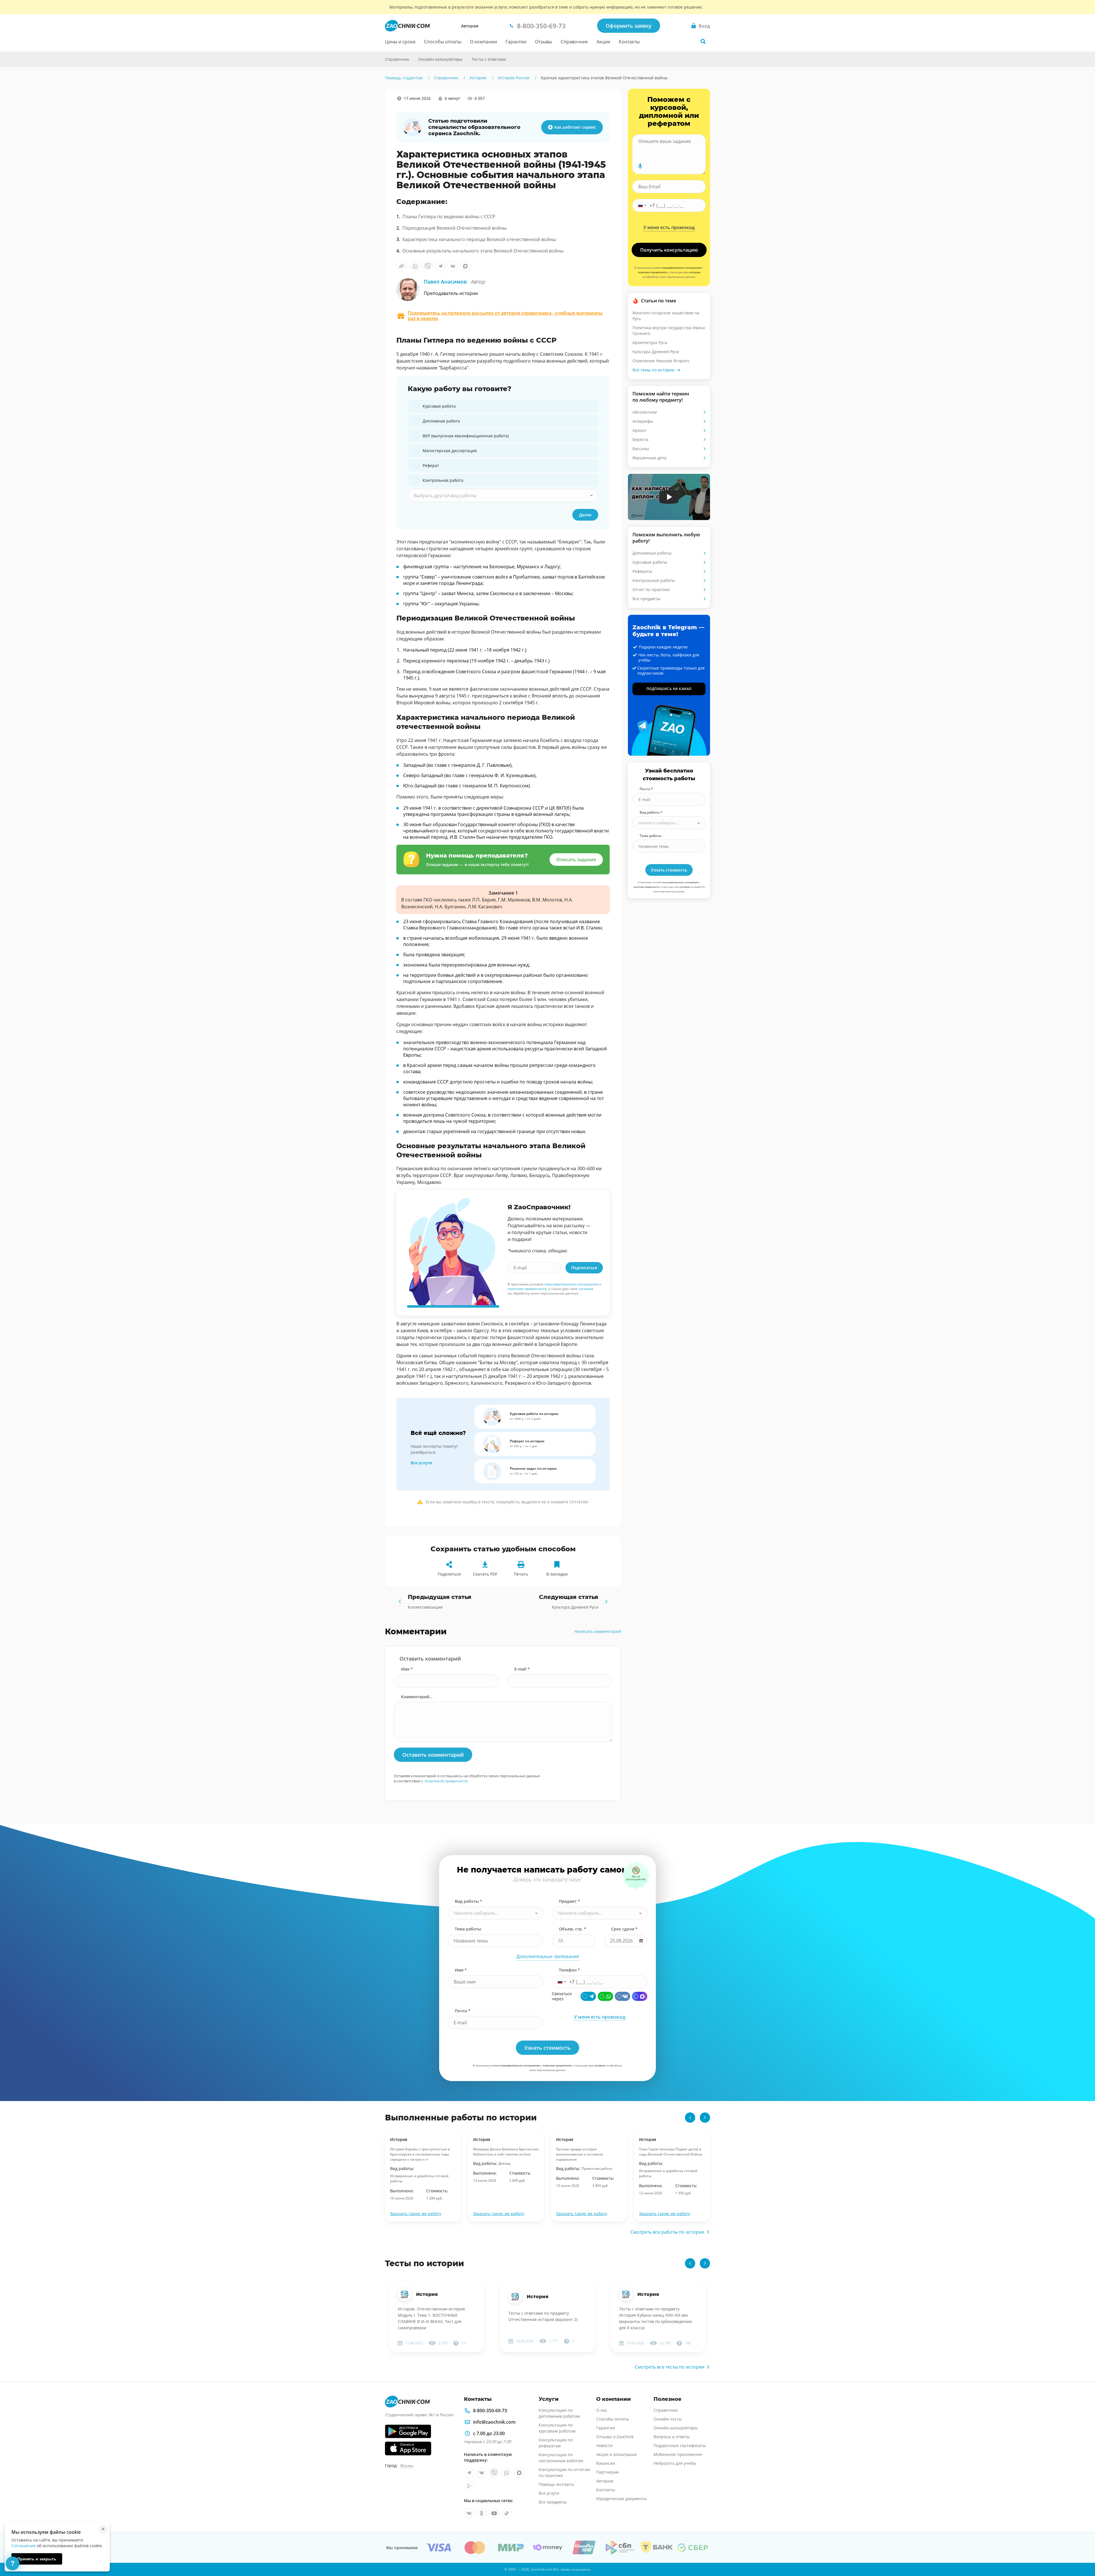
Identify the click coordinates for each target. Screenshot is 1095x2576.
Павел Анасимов (454, 282)
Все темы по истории (653, 370)
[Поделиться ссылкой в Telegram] (440, 266)
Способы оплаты (443, 42)
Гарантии (516, 42)
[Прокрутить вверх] (1082, 2552)
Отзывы (544, 42)
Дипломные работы (652, 553)
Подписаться (584, 1268)
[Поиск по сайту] (703, 41)
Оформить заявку (629, 26)
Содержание (373, 110)
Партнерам (607, 2472)
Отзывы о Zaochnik (615, 2437)
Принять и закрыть (37, 2559)
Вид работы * (651, 812)
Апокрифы (643, 421)
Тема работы (651, 836)
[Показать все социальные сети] (373, 150)
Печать (521, 1574)
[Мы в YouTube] (494, 2513)
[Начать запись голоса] (640, 166)
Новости (604, 2445)
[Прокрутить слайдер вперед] (705, 2118)
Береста (640, 439)
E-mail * (522, 1669)
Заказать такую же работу (416, 2214)
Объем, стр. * (573, 1929)
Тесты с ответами (489, 59)
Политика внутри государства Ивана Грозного (669, 330)
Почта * (646, 789)
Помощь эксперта (556, 2484)
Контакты (629, 42)
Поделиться (449, 1574)
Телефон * (569, 1970)
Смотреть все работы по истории (667, 2232)
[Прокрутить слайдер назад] (690, 2118)
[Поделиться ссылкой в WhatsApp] (415, 266)
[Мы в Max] (519, 2473)
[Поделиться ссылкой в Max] (465, 266)
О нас (602, 2410)
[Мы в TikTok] (507, 2513)
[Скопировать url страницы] (401, 266)
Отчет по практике (651, 590)
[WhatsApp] (605, 1996)
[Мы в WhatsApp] (507, 2473)
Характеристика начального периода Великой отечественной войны (479, 239)
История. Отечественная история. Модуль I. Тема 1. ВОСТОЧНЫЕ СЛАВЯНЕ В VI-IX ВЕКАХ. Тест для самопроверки (432, 2318)
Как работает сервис (575, 127)
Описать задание (576, 860)
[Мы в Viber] (494, 2473)
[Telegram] (588, 1996)
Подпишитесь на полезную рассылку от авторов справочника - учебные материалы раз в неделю (505, 316)
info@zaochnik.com (494, 2422)
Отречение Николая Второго (661, 361)
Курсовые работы (650, 562)
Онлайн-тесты (668, 2419)
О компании (483, 42)
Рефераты (642, 571)
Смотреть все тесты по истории (670, 2367)
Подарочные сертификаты (680, 2445)
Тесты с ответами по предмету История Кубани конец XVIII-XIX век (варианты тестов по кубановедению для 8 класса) (656, 2318)
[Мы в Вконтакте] (482, 2473)
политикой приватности (446, 1781)
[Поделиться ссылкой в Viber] (428, 266)
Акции (603, 42)
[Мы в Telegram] (469, 2473)
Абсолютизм (645, 412)
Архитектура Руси (650, 342)
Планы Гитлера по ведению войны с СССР (449, 217)
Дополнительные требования (548, 1957)
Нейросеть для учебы (675, 2463)
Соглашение (24, 2546)
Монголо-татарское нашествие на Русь (666, 316)
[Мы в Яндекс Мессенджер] (469, 2485)
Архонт (639, 430)
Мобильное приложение (678, 2454)
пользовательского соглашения (571, 1284)
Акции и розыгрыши (617, 2454)
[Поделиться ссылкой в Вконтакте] (453, 266)
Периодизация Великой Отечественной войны (454, 228)
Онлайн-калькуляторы (440, 59)
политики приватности (527, 1289)
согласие (586, 1289)
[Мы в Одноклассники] (482, 2513)
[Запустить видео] (669, 497)
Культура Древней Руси (656, 352)
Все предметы (646, 599)
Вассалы (641, 449)
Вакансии (606, 2463)
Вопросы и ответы (672, 2437)
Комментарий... (417, 1697)
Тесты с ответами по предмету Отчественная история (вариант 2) (543, 2316)
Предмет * (569, 1901)
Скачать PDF (485, 1574)
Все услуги (421, 1463)
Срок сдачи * (624, 1929)
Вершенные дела (649, 458)
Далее (585, 515)
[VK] (622, 1996)
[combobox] (503, 496)
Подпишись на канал (669, 689)
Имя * (407, 1669)
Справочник (574, 42)
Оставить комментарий (433, 1755)
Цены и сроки (400, 42)
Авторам (470, 26)
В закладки (557, 1574)
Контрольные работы (654, 580)
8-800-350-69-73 (490, 2411)
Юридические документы (621, 2499)
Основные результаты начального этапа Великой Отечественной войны (483, 251)
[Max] (640, 1996)
